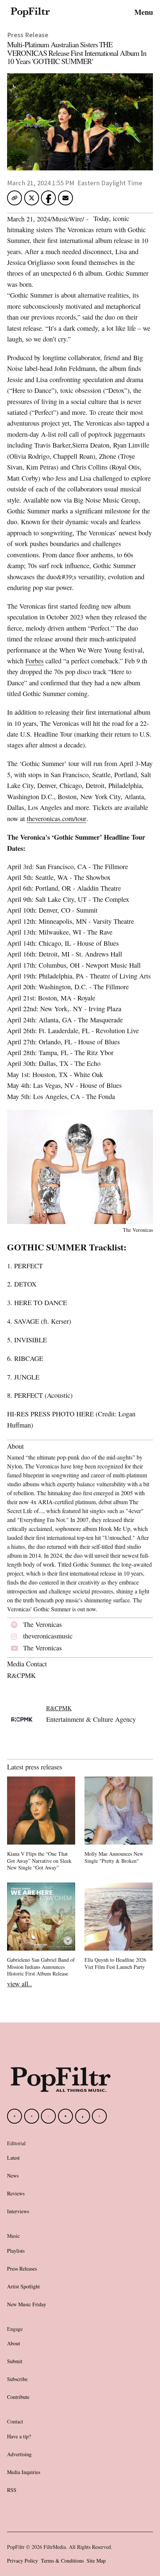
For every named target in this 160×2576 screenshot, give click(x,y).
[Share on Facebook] (49, 198)
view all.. (20, 1984)
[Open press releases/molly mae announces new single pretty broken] (119, 1821)
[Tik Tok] (48, 2116)
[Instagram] (32, 2116)
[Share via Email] (65, 200)
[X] (99, 2116)
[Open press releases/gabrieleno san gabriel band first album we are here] (41, 1931)
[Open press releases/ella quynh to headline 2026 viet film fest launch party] (119, 1927)
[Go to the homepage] (61, 2080)
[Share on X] (32, 200)
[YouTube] (65, 2116)
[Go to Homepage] (30, 12)
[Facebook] (15, 2116)
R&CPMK (59, 1708)
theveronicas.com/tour (57, 818)
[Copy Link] (15, 198)
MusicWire (67, 219)
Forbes (34, 661)
